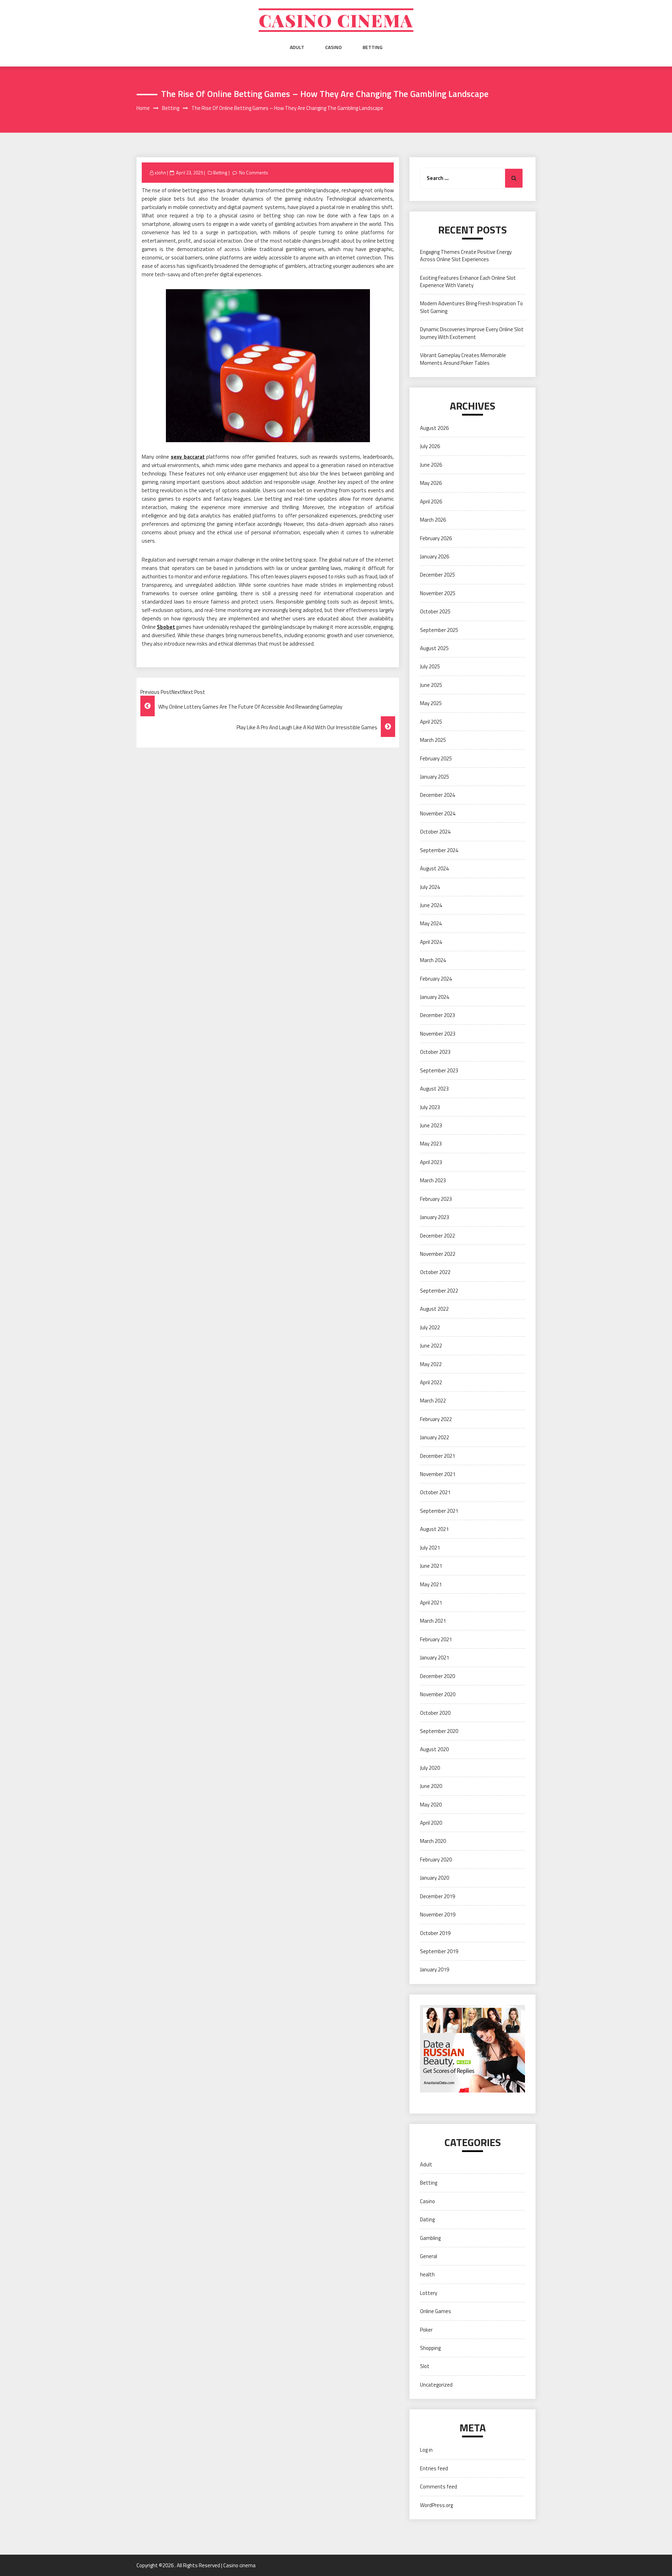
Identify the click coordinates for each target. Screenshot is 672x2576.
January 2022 (435, 1437)
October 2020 (435, 1713)
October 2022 (435, 1272)
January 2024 (435, 997)
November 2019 (438, 1914)
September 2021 (439, 1511)
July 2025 (430, 666)
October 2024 (435, 832)
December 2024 (437, 795)
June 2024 (431, 905)
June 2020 (431, 1786)
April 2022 (431, 1382)
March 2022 (433, 1401)
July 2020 (430, 1768)
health (427, 2274)
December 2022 (437, 1236)
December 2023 (437, 1015)
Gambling (430, 2238)
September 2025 (439, 630)
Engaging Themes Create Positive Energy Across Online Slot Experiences (466, 256)
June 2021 (431, 1566)
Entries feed (434, 2468)
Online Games (436, 2311)
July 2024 (430, 887)
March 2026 (433, 520)
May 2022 (431, 1364)
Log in (426, 2450)
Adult (297, 47)
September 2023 (439, 1070)
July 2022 (430, 1327)
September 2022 (439, 1291)
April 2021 (431, 1603)
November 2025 (438, 593)
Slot (425, 2366)
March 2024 (433, 960)
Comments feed (439, 2487)
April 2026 (431, 502)
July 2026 (430, 446)
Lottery (429, 2293)
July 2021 (430, 1548)
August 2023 (434, 1089)
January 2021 (435, 1658)
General (429, 2256)
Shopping (430, 2348)
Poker (426, 2330)
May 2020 (431, 1805)
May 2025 (431, 703)
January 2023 (435, 1217)
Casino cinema (336, 20)
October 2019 (435, 1933)
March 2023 (433, 1180)
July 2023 (430, 1107)
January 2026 (435, 556)
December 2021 (437, 1456)
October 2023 (435, 1052)
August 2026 (434, 428)
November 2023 (438, 1034)
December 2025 (437, 575)
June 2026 (431, 465)
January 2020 (435, 1878)
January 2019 (435, 1969)
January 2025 (435, 777)
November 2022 (438, 1254)
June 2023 (431, 1125)
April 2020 (431, 1823)
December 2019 (437, 1896)
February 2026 (436, 538)
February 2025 (436, 758)
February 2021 (436, 1639)
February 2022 (436, 1419)
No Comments (254, 173)
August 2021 (434, 1529)
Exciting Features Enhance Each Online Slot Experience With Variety (468, 281)
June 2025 (431, 685)
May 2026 (431, 483)
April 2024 (431, 942)
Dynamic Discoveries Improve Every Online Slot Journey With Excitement (472, 333)
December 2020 (437, 1676)
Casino (333, 47)
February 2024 (436, 979)
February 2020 (436, 1860)
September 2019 (439, 1951)
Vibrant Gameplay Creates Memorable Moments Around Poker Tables (463, 359)
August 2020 (434, 1749)
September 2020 (439, 1731)
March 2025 (433, 740)
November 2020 (438, 1694)
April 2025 (431, 722)
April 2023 (431, 1162)
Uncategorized (436, 2385)
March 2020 (433, 1841)
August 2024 (434, 868)
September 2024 (439, 850)
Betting (373, 47)
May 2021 (431, 1584)
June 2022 (431, 1346)
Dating (427, 2219)
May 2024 (431, 923)
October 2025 (435, 611)
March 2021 (433, 1621)
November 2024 (438, 813)
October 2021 (435, 1492)
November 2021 (438, 1474)
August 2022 (434, 1309)
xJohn (160, 173)
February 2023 (436, 1199)
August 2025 (434, 648)
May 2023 (431, 1144)
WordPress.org (436, 2505)
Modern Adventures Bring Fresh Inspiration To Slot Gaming (471, 307)
